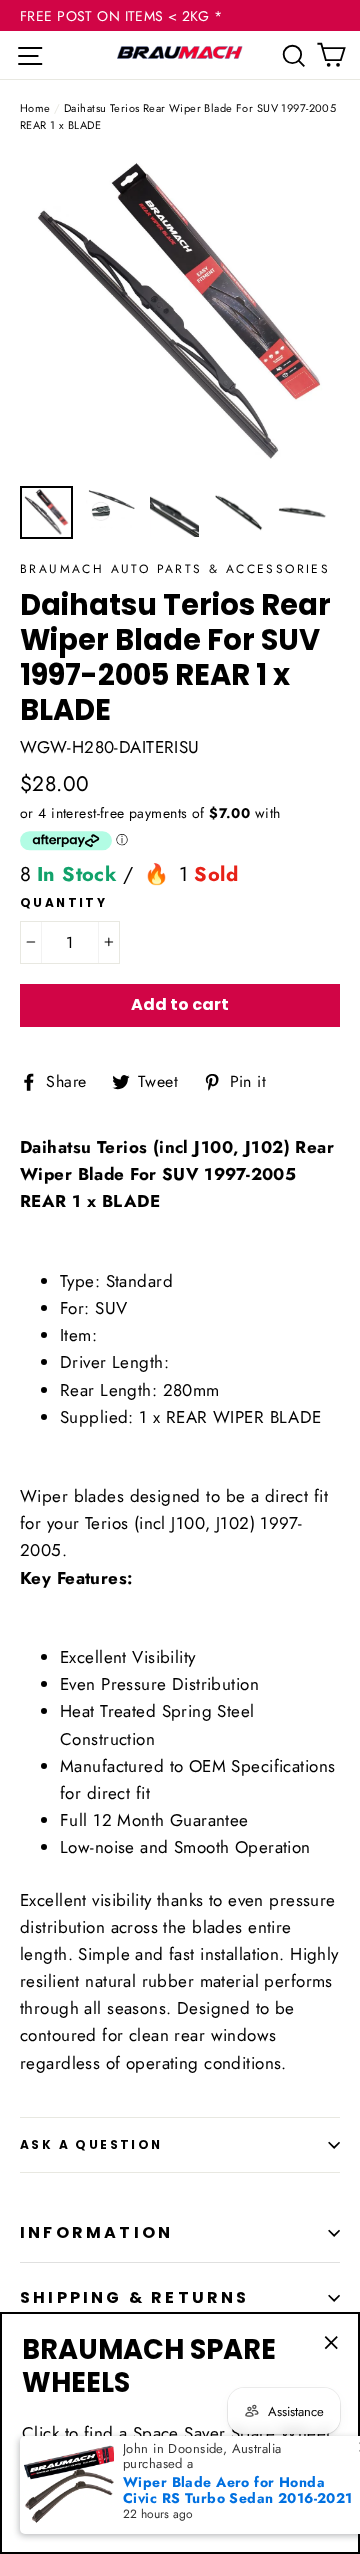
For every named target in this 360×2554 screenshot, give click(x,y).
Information (96, 2232)
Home (35, 108)
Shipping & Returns (135, 2297)
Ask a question (91, 2144)
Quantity (63, 903)
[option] (180, 315)
